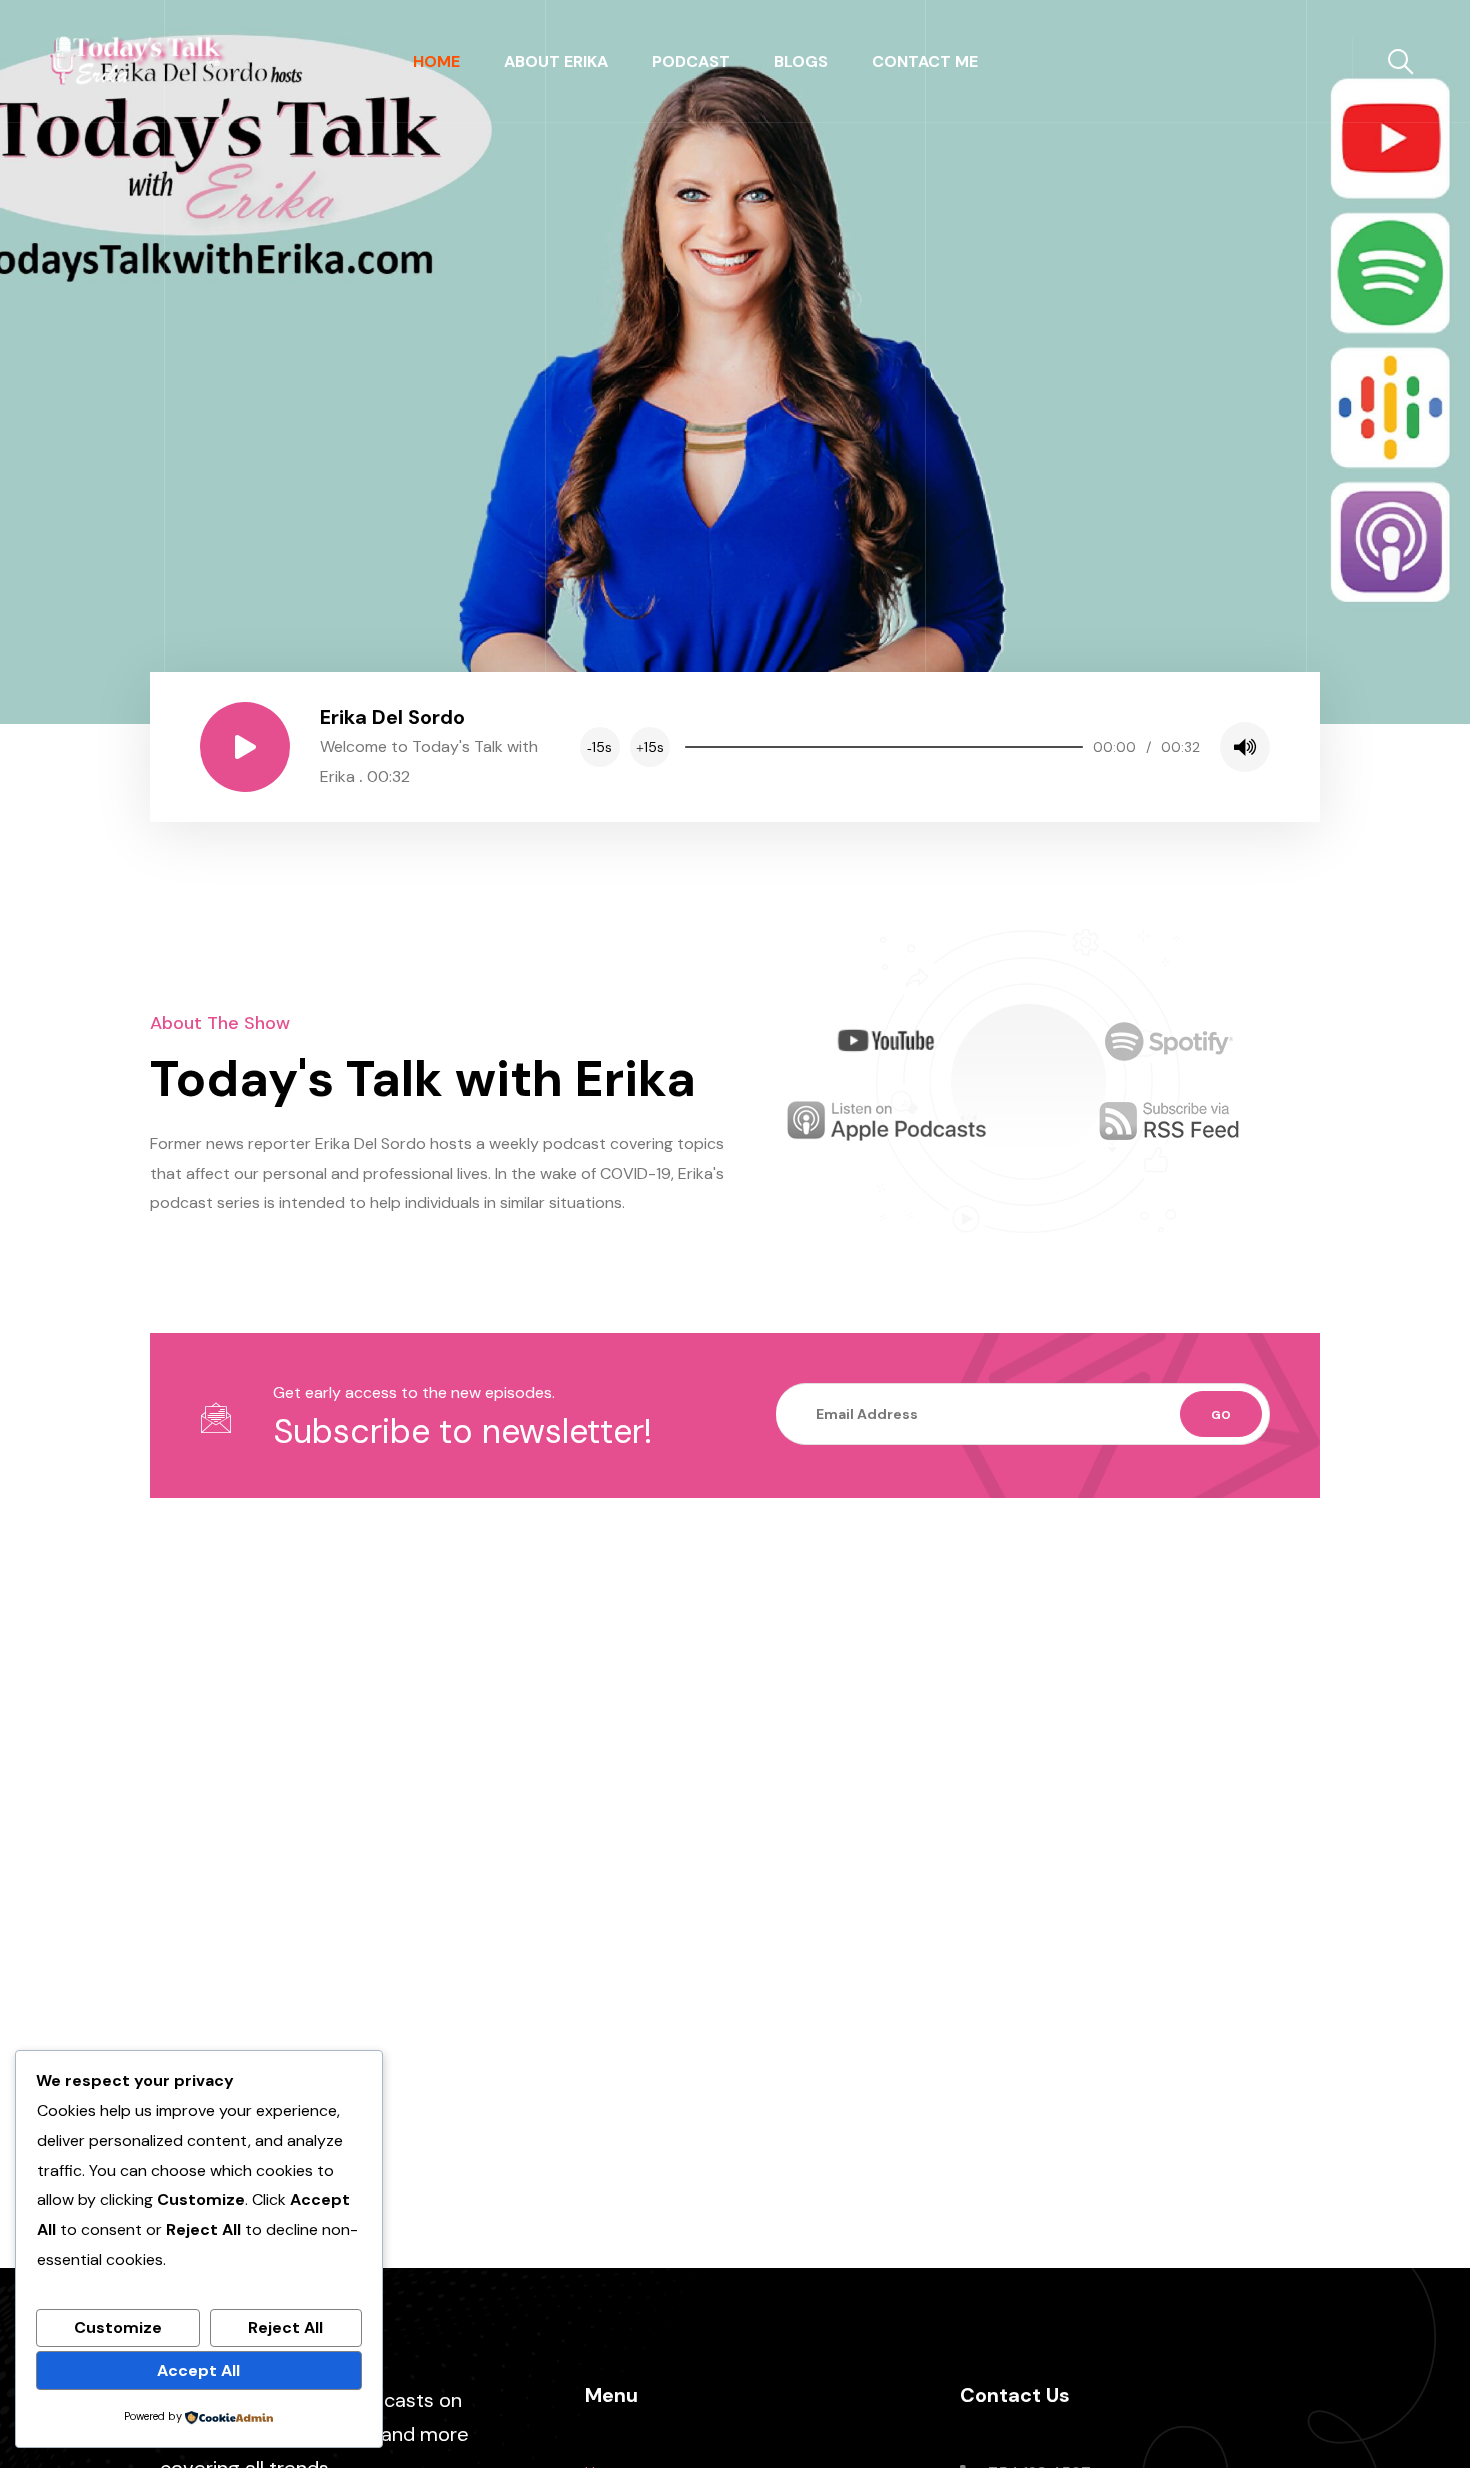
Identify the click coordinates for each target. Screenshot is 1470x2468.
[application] (923, 747)
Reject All (285, 2327)
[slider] (884, 747)
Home (436, 61)
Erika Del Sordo (392, 717)
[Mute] (1245, 747)
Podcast (691, 61)
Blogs (801, 61)
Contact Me (925, 61)
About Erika (556, 61)
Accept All (198, 2370)
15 (598, 747)
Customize (118, 2327)
